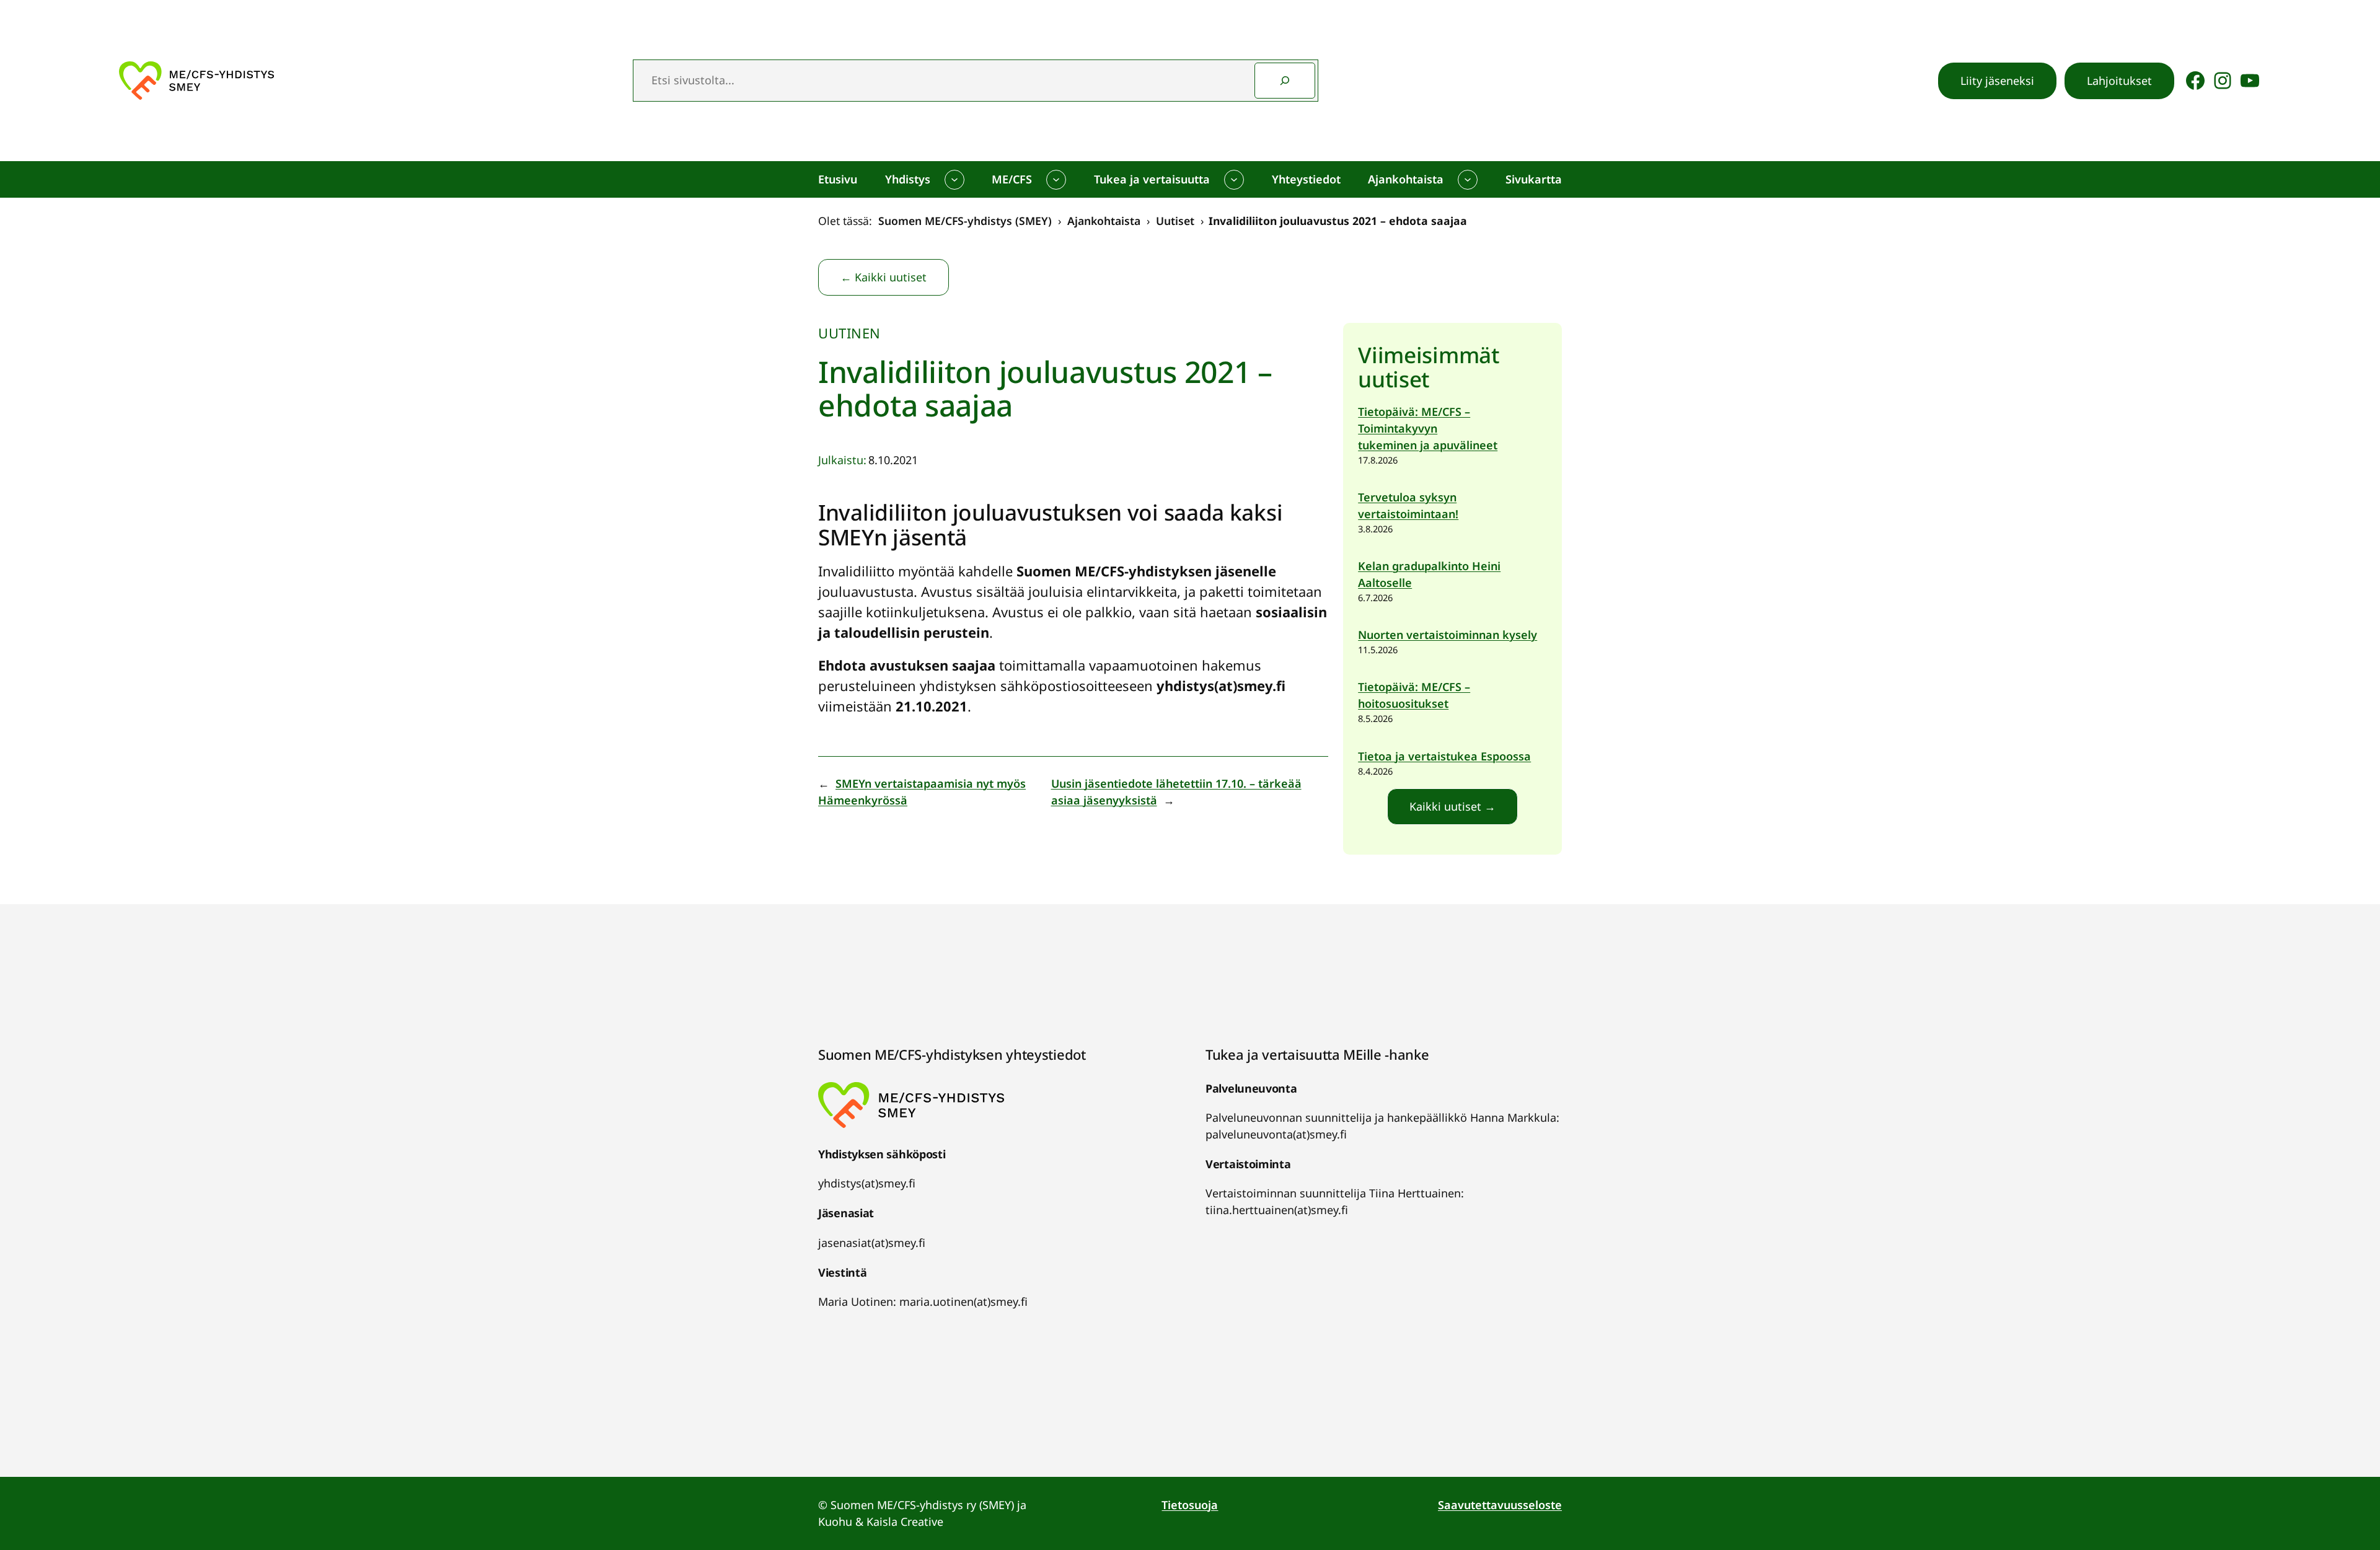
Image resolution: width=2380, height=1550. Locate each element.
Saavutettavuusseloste (1500, 1505)
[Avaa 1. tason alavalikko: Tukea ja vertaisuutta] (1234, 180)
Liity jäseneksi (1997, 81)
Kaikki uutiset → (1452, 806)
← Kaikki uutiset (884, 277)
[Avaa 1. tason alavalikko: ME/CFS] (1056, 180)
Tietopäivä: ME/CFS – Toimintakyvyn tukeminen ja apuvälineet (1428, 428)
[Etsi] (1285, 81)
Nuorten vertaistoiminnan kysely (1448, 635)
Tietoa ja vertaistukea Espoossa (1444, 756)
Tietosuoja (1190, 1505)
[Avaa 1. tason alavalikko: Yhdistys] (954, 180)
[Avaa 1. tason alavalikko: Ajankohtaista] (1468, 180)
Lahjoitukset (2119, 81)
